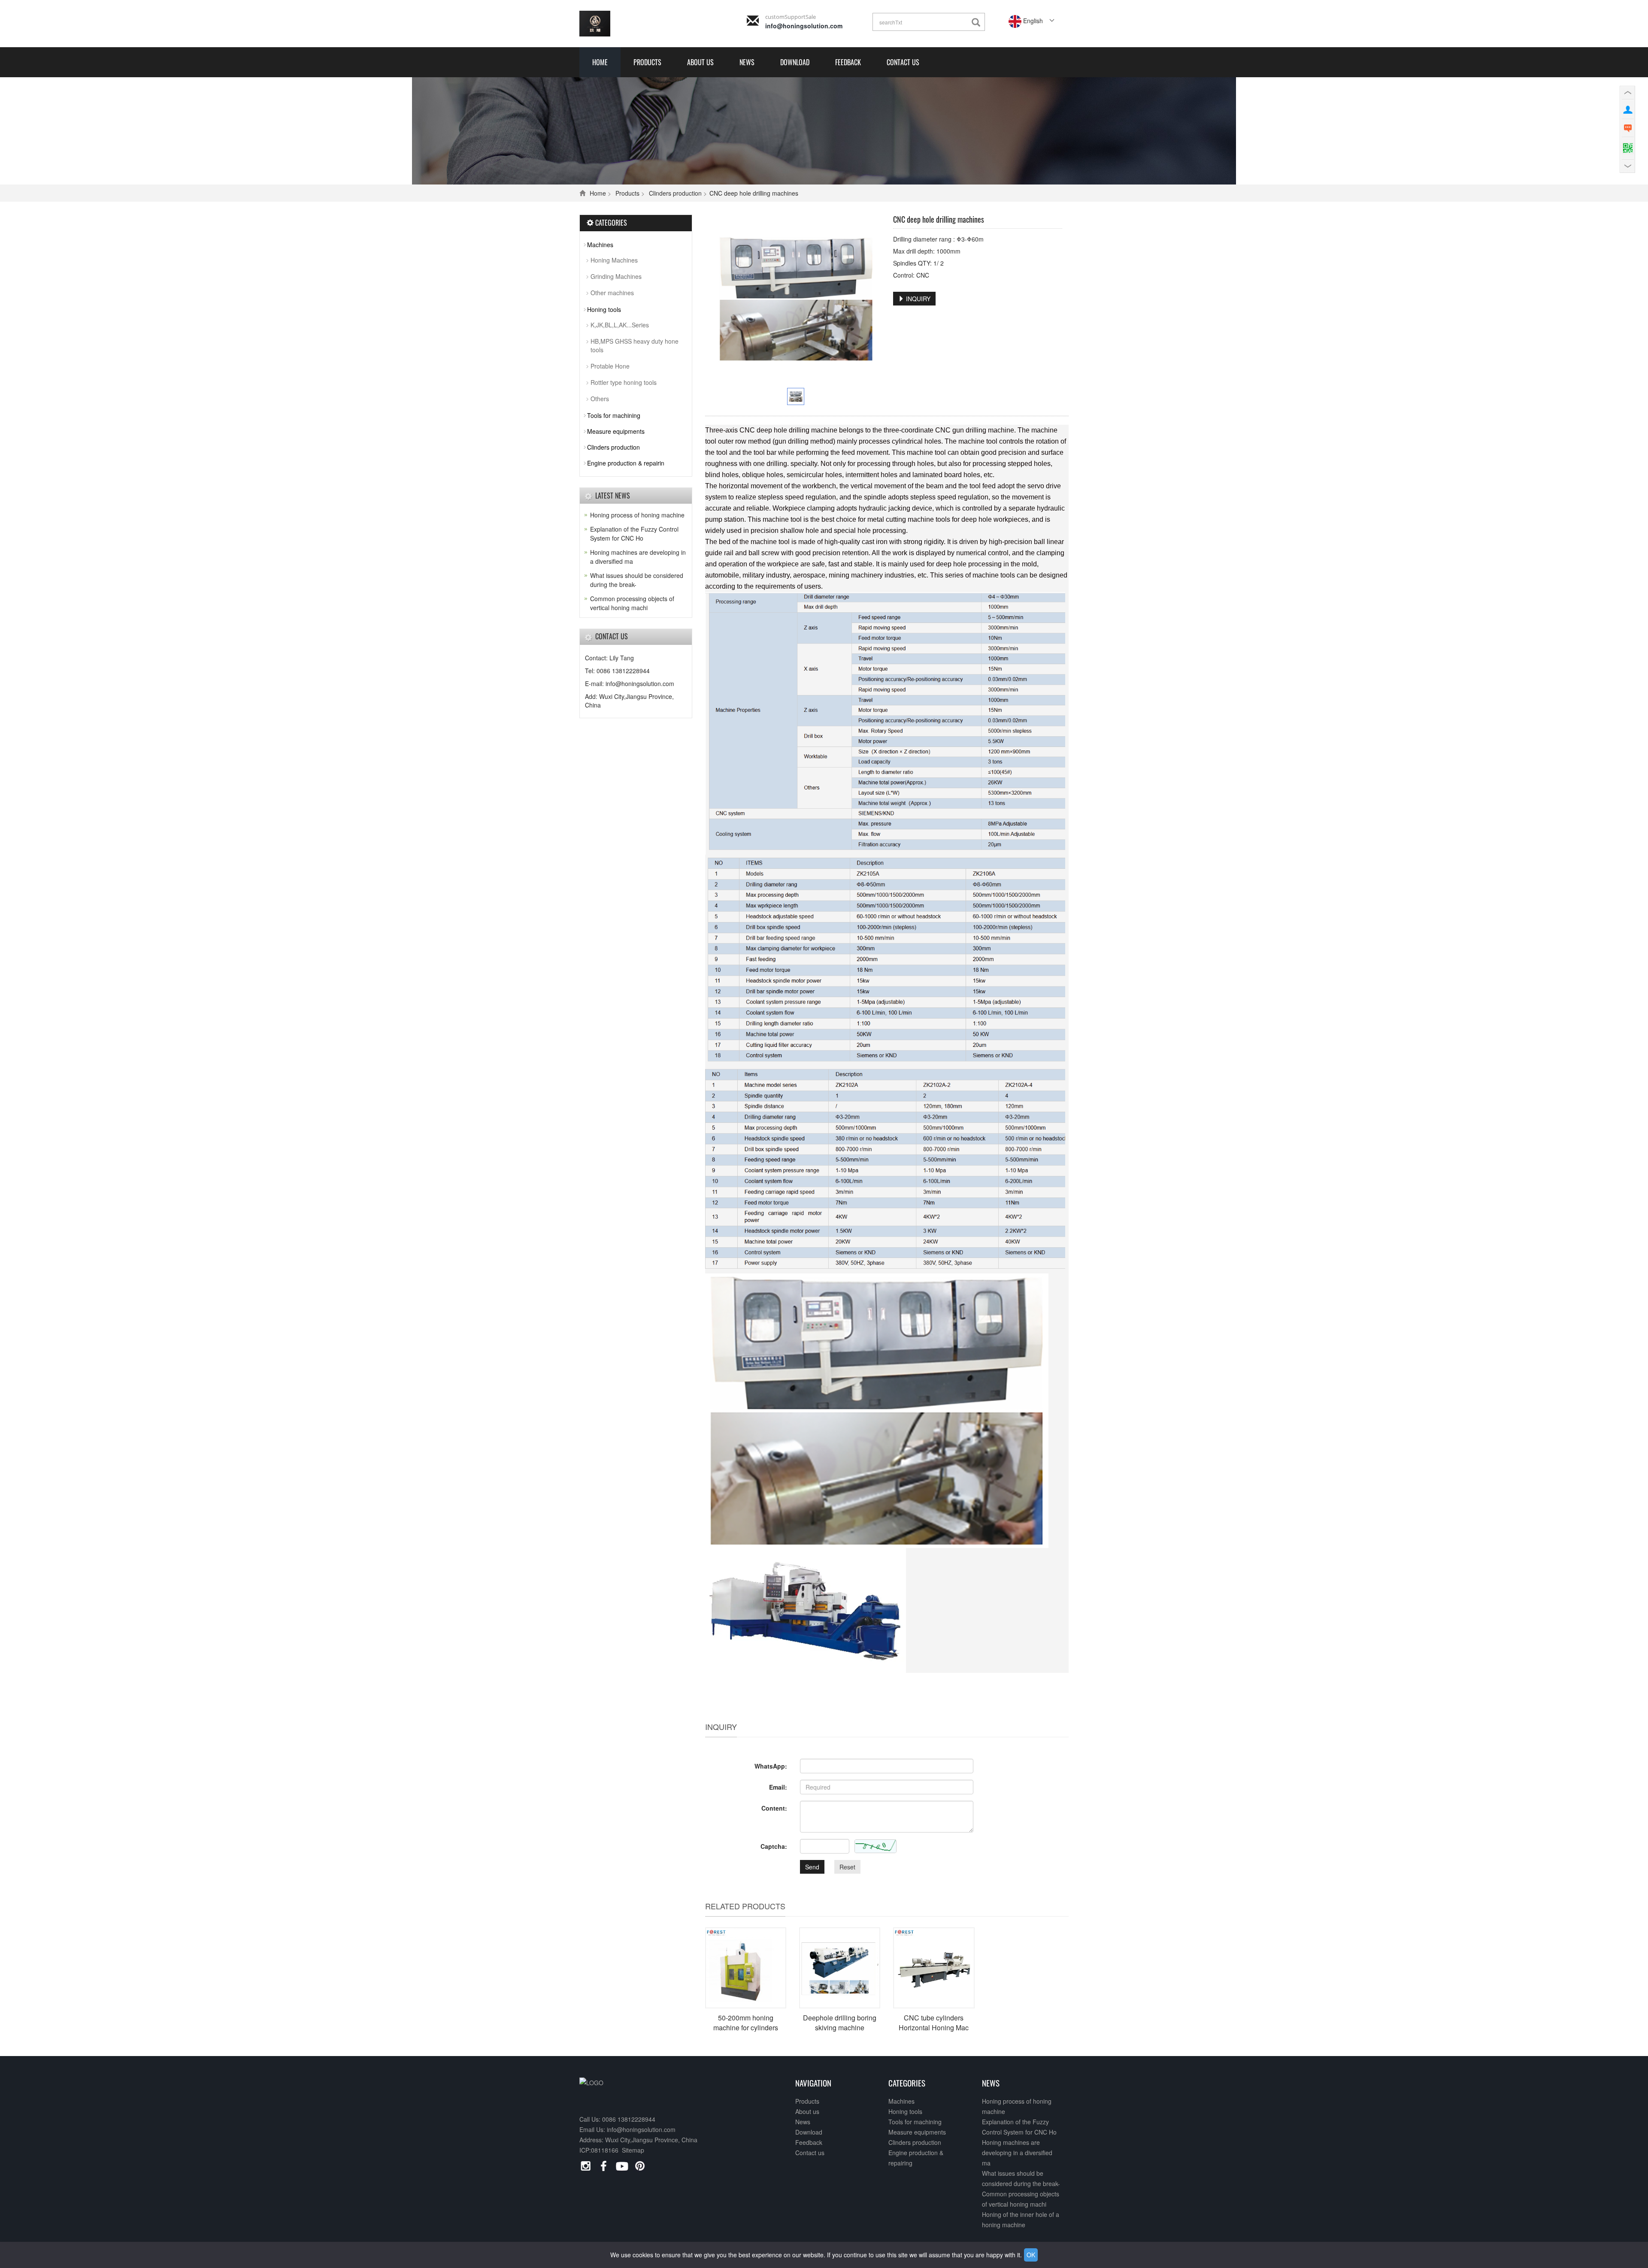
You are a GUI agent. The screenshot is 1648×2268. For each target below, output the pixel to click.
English (1032, 21)
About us (700, 62)
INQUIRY (917, 299)
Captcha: (774, 1846)
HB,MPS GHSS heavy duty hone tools (635, 345)
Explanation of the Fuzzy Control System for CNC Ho (634, 534)
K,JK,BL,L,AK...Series (620, 325)
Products (647, 62)
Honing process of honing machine (637, 515)
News (747, 62)
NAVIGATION (813, 2083)
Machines (600, 245)
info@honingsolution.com (804, 26)
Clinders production (675, 193)
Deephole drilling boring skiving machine (840, 2023)
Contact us (903, 62)
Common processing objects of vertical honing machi (632, 603)
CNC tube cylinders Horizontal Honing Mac (934, 2023)
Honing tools (604, 309)
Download (795, 62)
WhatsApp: (771, 1766)
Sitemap (633, 2150)
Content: (774, 1808)
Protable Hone (610, 366)
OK (1031, 2255)
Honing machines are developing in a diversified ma (1017, 2153)
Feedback (848, 62)
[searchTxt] (978, 23)
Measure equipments (616, 431)
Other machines (612, 293)
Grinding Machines (616, 276)
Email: (778, 1787)
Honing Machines (614, 260)
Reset (847, 1867)
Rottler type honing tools (624, 382)
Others (600, 399)
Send (812, 1867)
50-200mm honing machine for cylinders (746, 2023)
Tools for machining (614, 415)
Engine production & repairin (626, 463)
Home (600, 62)
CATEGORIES (907, 2083)
